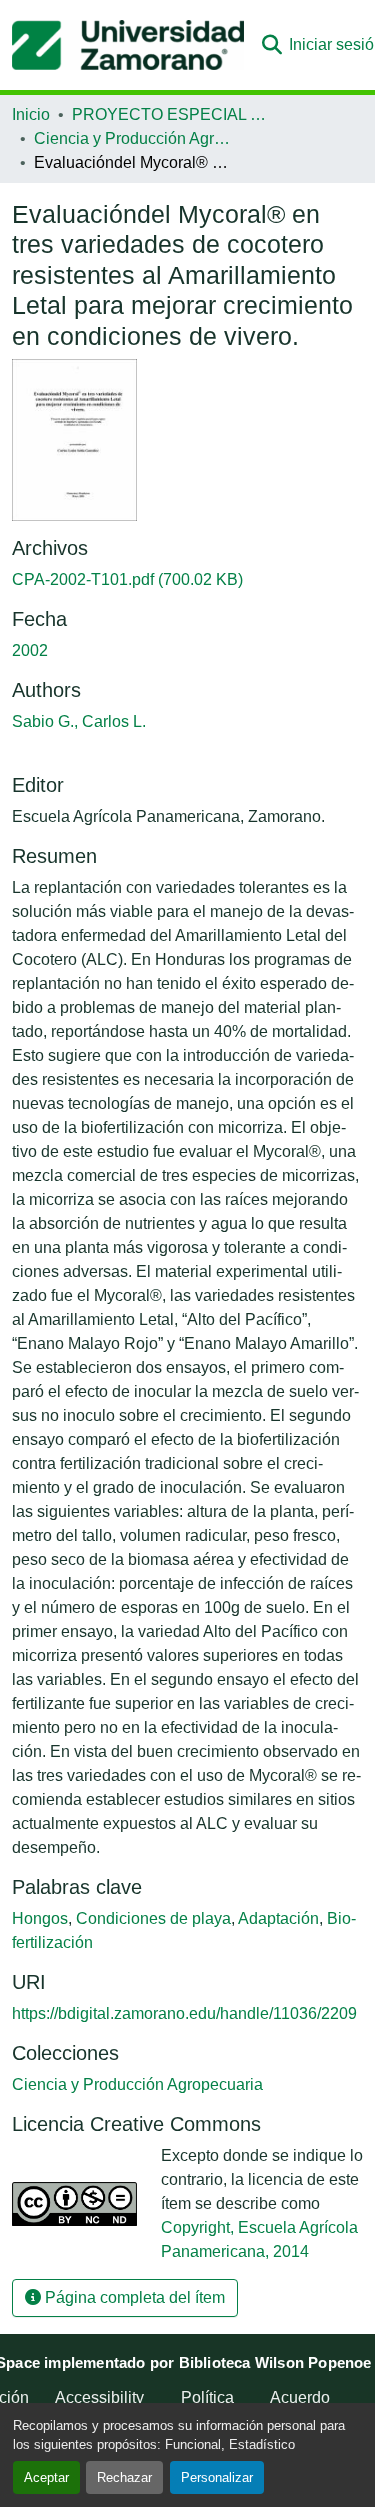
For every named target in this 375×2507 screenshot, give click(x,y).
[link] (187, 580)
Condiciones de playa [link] (153, 1918)
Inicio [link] (31, 114)
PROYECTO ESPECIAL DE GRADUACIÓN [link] (172, 114)
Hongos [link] (40, 1918)
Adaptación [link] (278, 1918)
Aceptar (46, 2477)
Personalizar (217, 2477)
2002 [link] (30, 650)
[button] (128, 45)
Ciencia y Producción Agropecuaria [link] (134, 138)
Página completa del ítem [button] (133, 2297)
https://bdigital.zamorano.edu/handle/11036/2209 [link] (184, 2013)
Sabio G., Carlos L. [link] (79, 721)
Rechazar (124, 2477)
